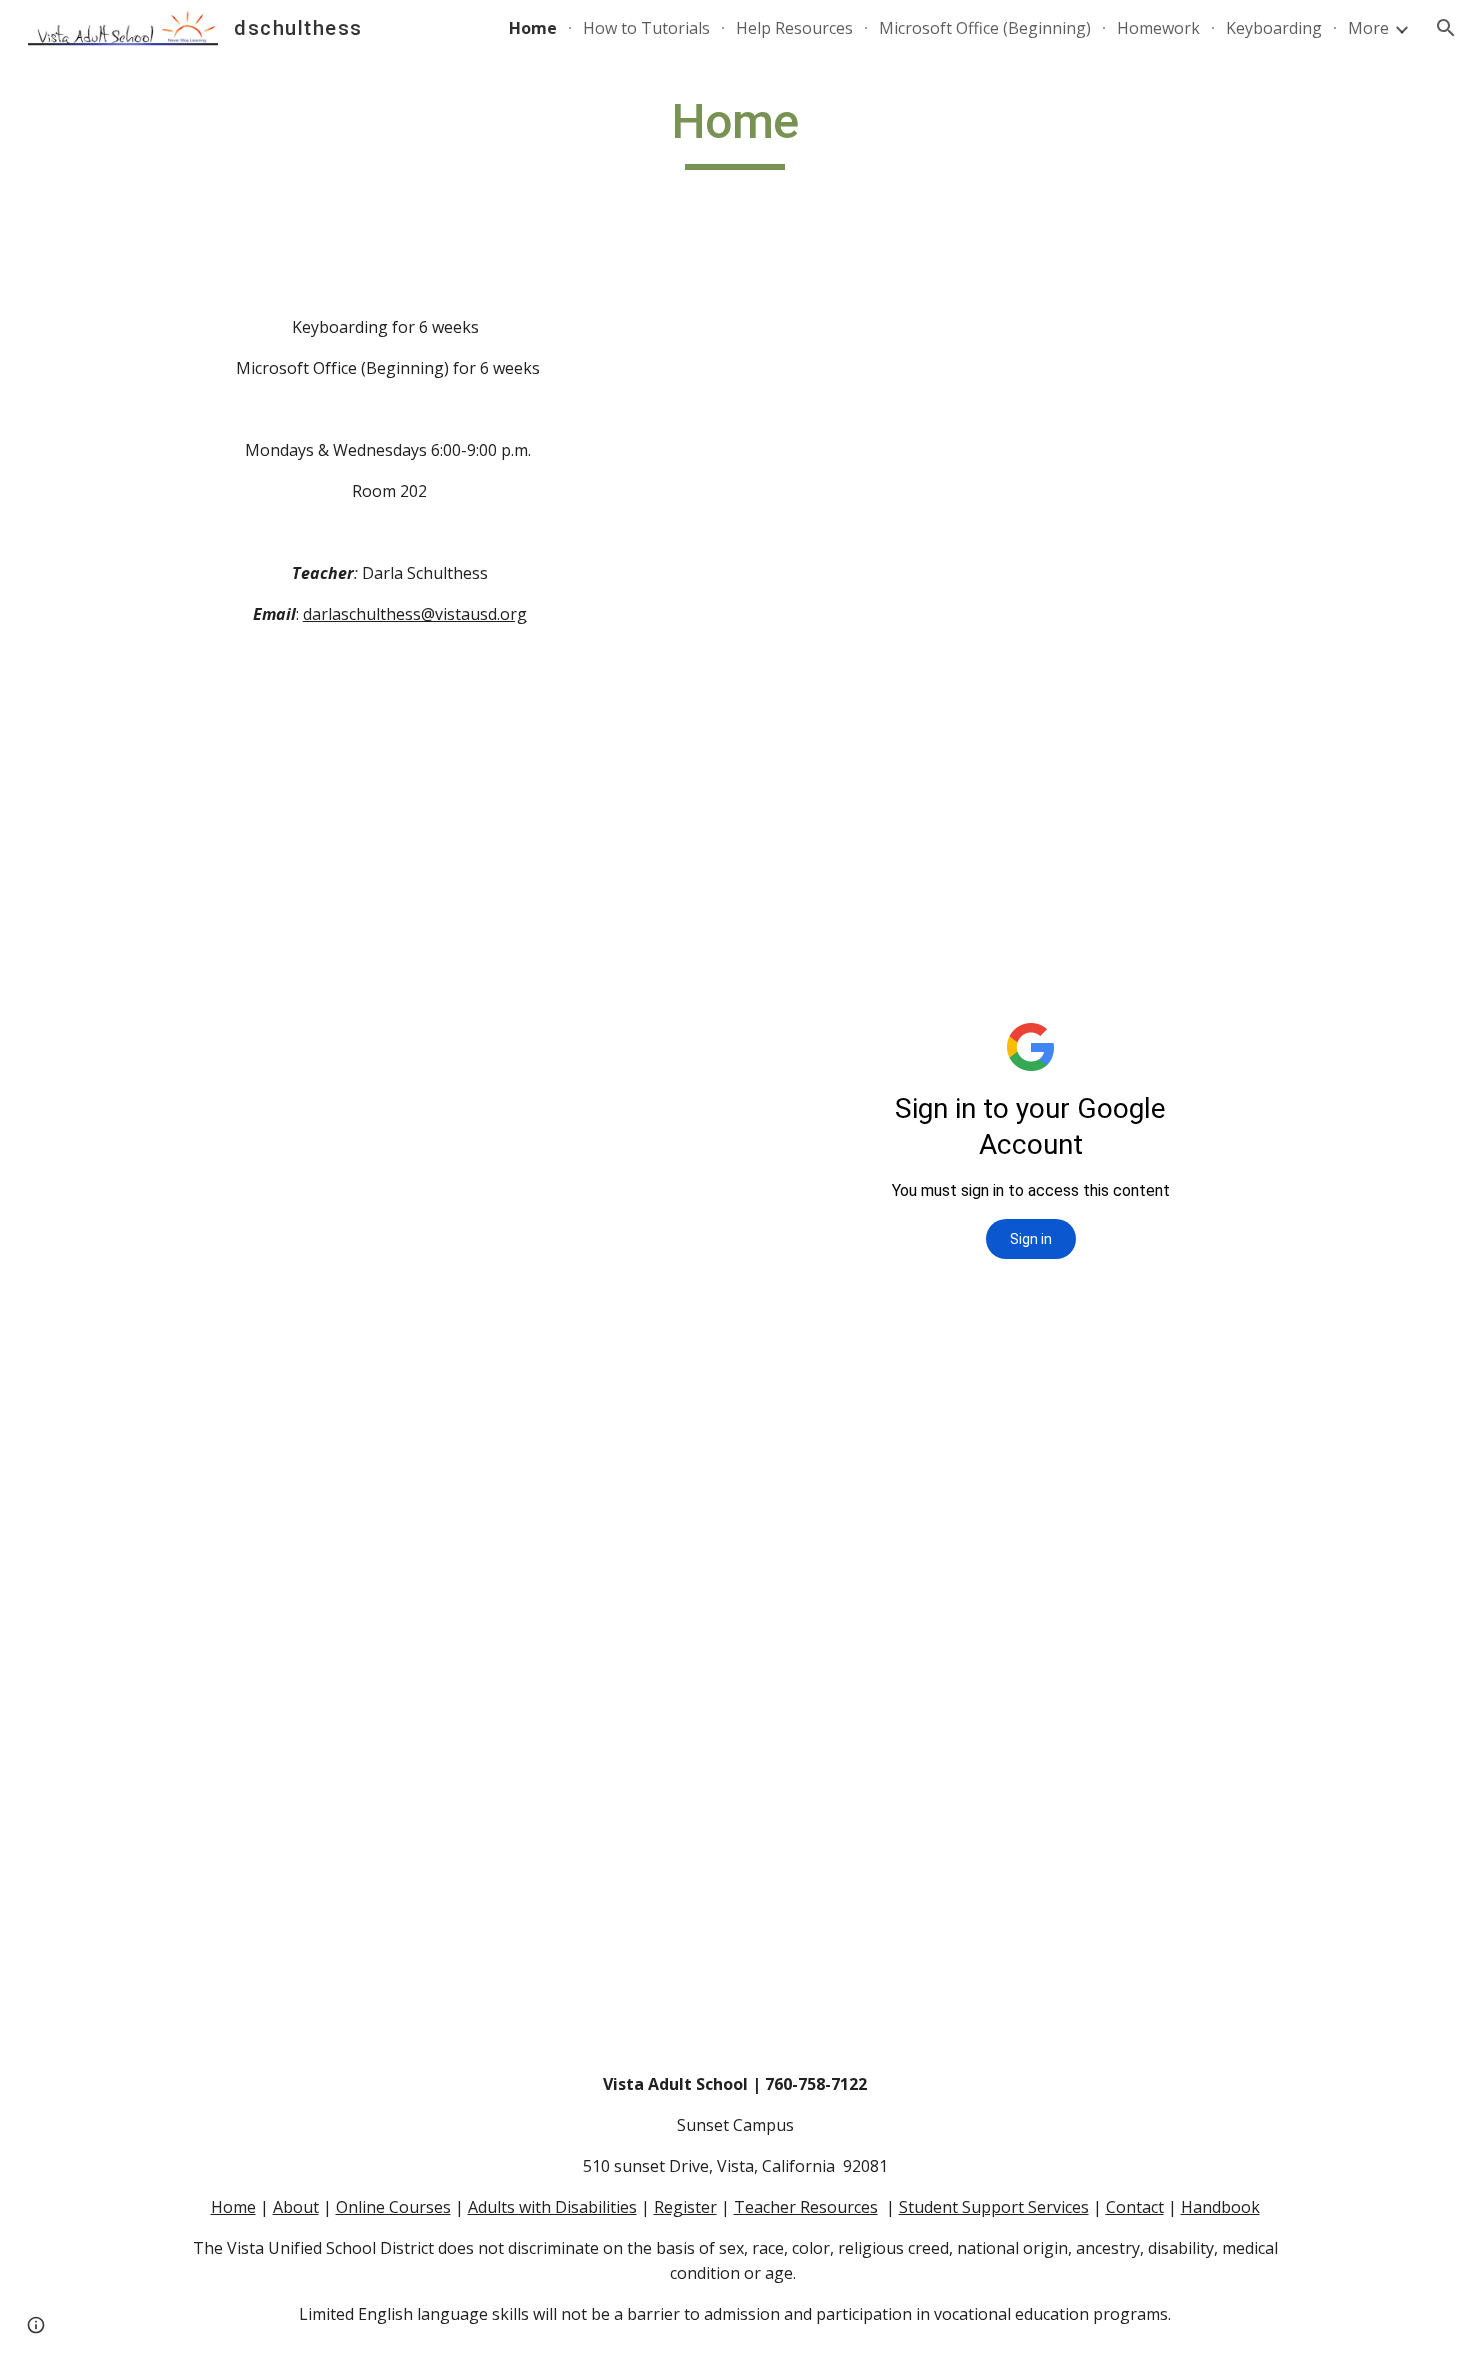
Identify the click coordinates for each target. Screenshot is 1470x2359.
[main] (735, 131)
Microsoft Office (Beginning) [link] (985, 28)
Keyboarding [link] (1274, 28)
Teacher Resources (806, 2207)
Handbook (1220, 2207)
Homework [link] (1158, 28)
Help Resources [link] (794, 28)
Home (233, 2207)
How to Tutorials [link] (646, 28)
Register (685, 2207)
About (296, 2207)
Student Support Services (994, 2207)
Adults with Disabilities (552, 2207)
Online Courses (393, 2207)
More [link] (1368, 28)
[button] (1446, 28)
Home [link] (533, 28)
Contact (1135, 2207)
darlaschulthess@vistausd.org (415, 614)
